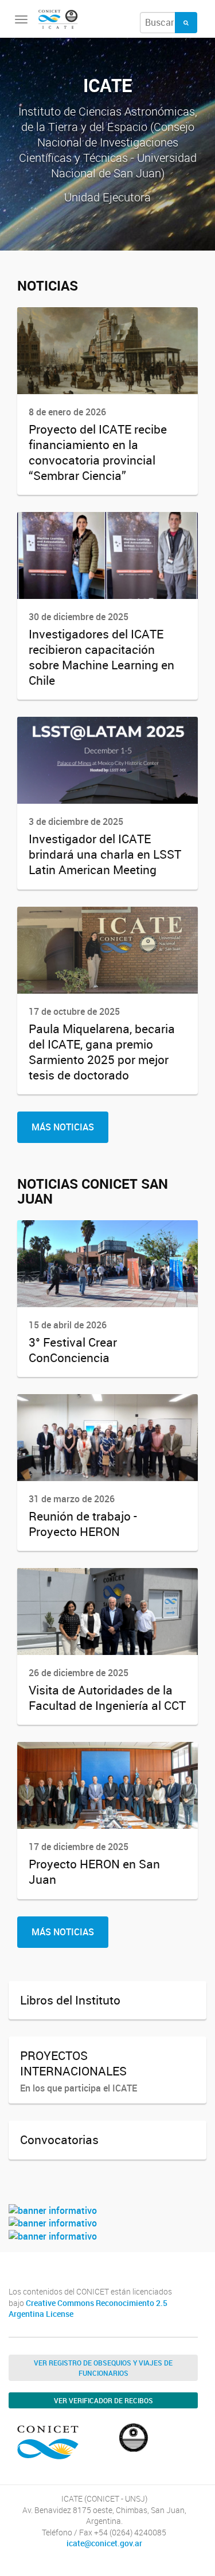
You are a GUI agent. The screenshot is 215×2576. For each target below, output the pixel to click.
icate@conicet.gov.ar (104, 2543)
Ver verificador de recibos (103, 2400)
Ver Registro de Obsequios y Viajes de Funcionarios (103, 2368)
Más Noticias (63, 1127)
